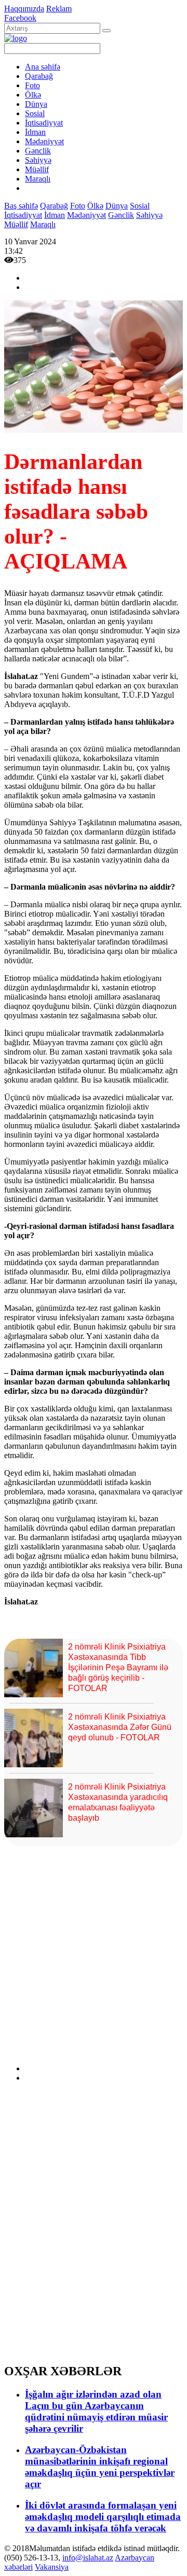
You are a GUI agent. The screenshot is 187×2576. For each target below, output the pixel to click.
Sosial (35, 113)
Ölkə (33, 95)
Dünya (36, 104)
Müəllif (37, 169)
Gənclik (38, 151)
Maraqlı (38, 179)
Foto (32, 85)
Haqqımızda (24, 9)
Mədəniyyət (44, 141)
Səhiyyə (38, 160)
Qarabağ (39, 76)
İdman (35, 132)
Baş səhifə (21, 206)
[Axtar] (106, 31)
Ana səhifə (43, 67)
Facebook (20, 18)
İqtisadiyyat (44, 123)
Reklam (59, 9)
